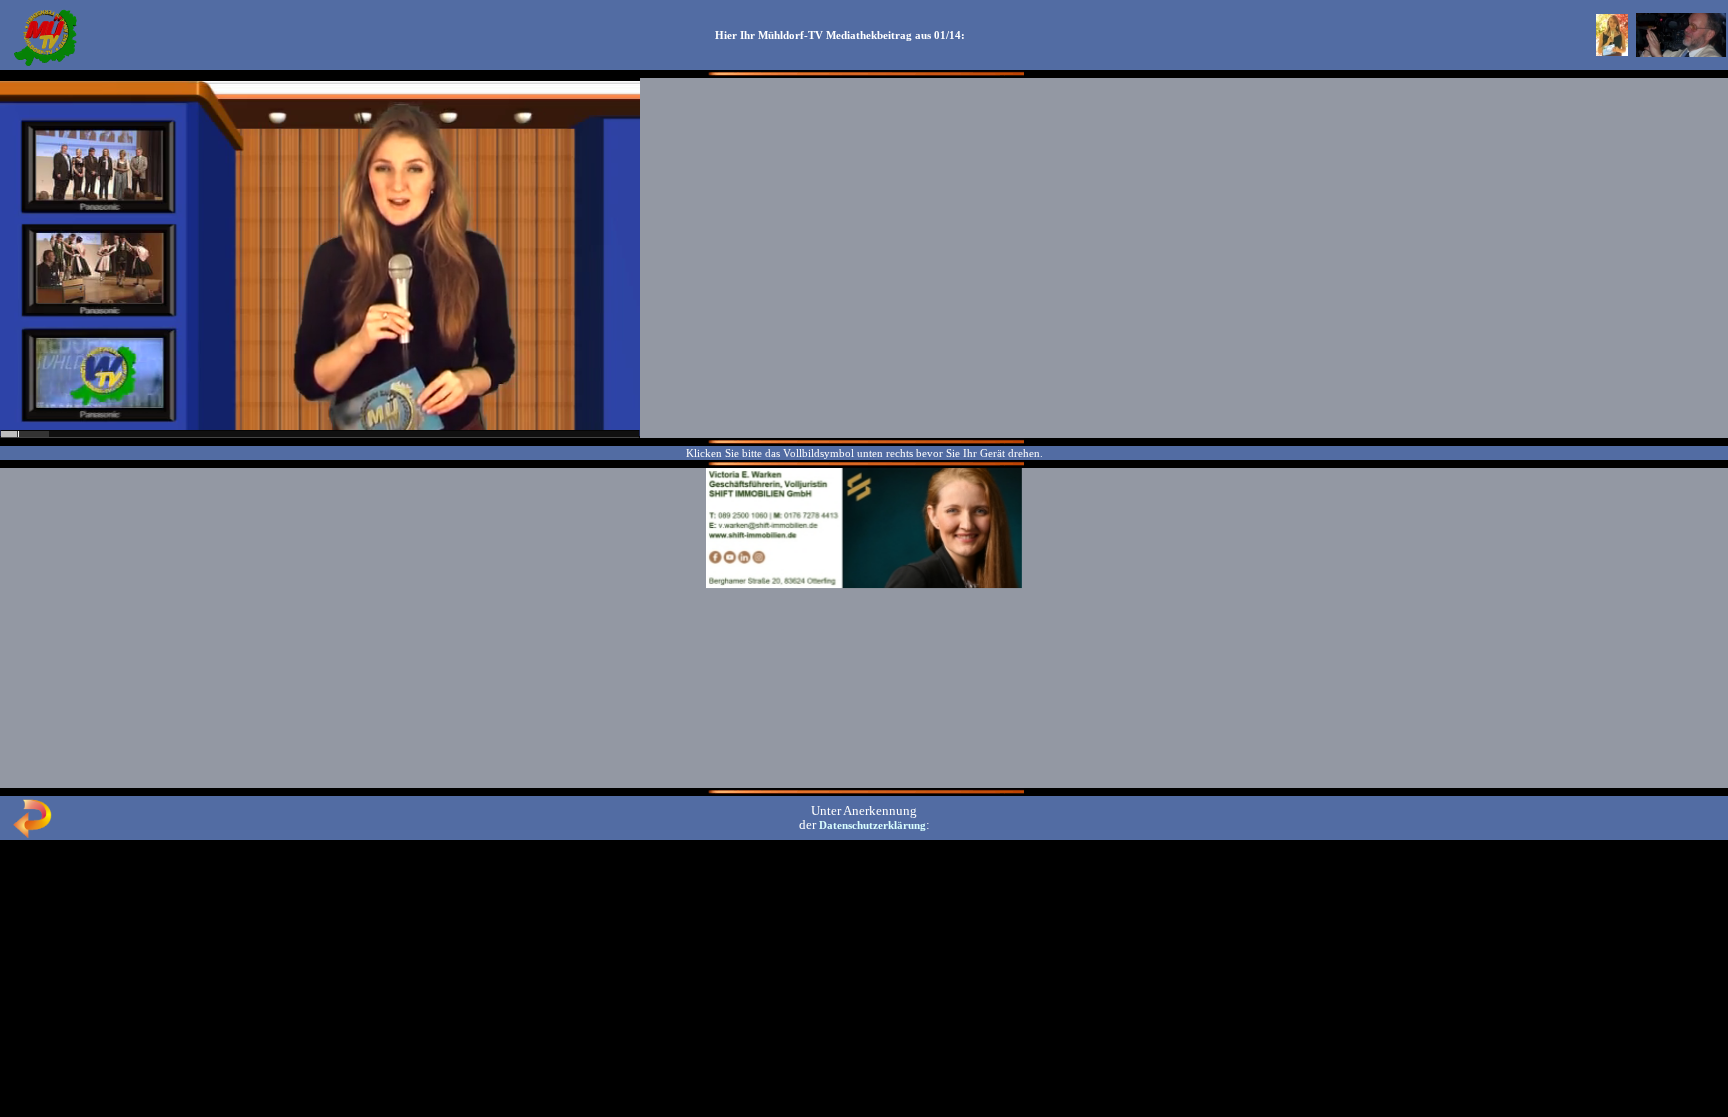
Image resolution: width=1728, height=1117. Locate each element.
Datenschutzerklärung (872, 825)
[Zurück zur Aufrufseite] (32, 834)
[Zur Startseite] (45, 64)
